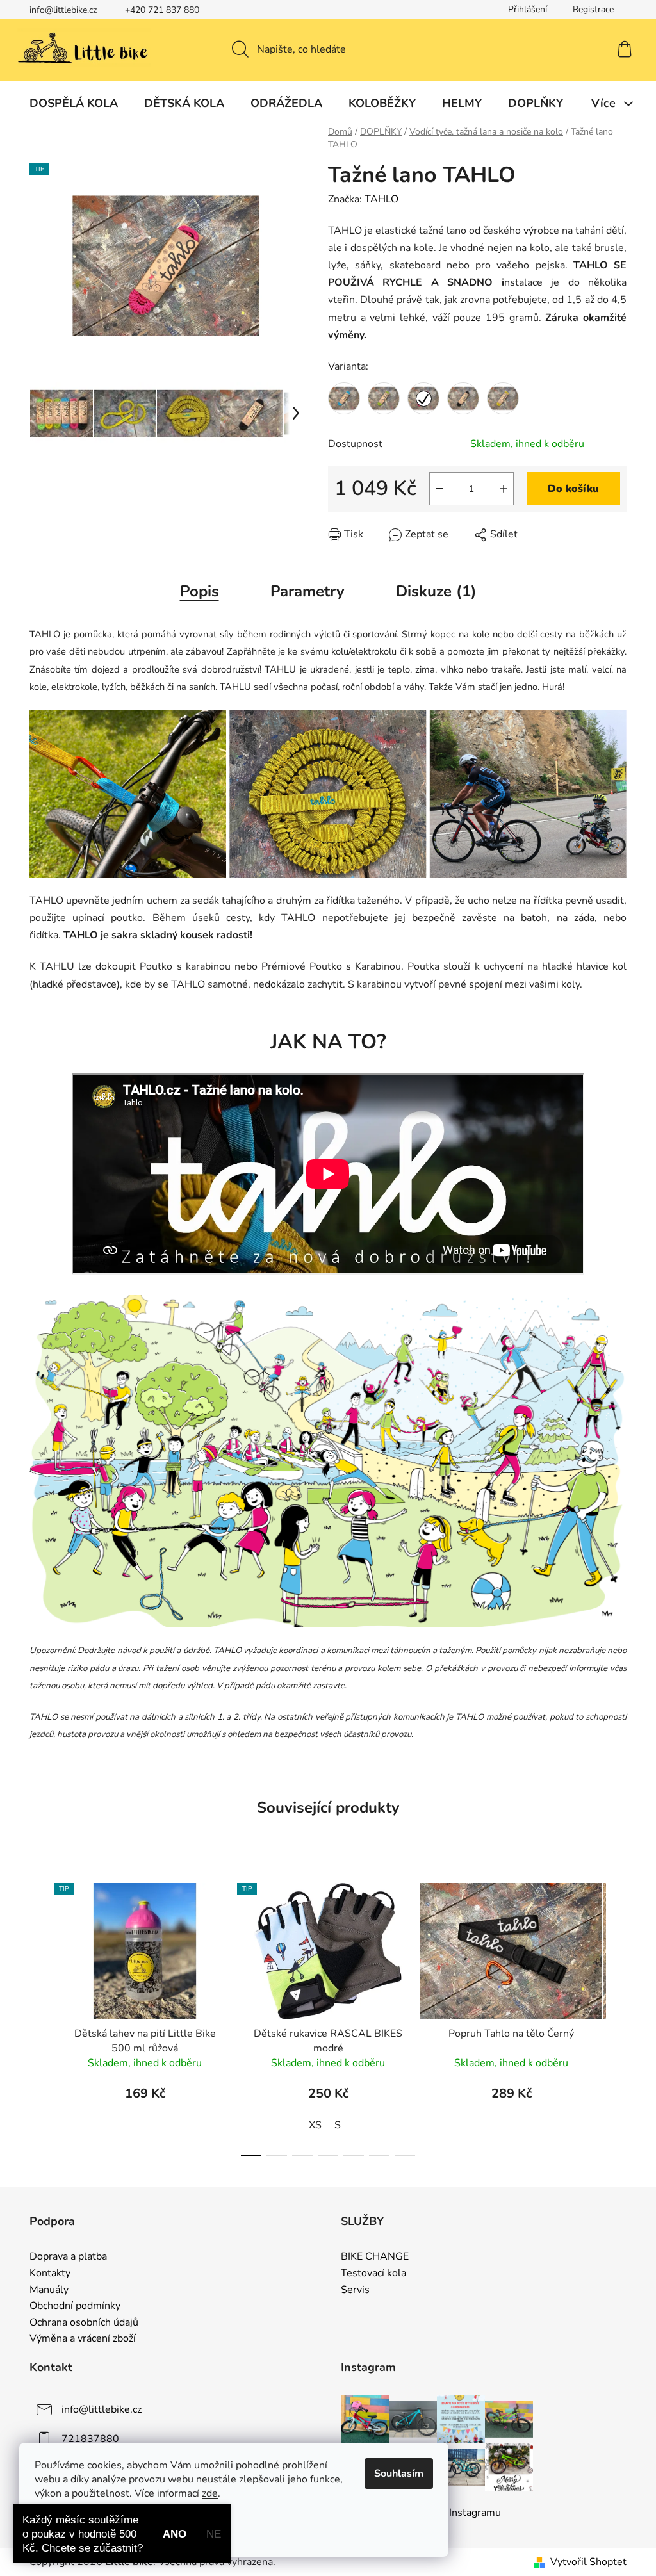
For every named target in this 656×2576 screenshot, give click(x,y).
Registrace (593, 9)
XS (315, 2125)
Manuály (49, 2290)
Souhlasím (399, 2474)
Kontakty (50, 2274)
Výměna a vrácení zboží (83, 2339)
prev (40, 2016)
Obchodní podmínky (75, 2306)
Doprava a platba (68, 2257)
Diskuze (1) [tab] (436, 591)
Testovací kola (373, 2274)
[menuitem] (74, 103)
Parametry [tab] (307, 591)
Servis (355, 2290)
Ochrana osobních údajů (84, 2323)
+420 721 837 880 (162, 10)
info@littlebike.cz (63, 10)
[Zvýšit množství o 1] (504, 489)
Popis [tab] (200, 591)
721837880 (90, 2439)
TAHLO (381, 199)
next (616, 2016)
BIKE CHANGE (375, 2257)
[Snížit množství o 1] (439, 489)
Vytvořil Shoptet (588, 2562)
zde (210, 2493)
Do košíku (573, 489)
